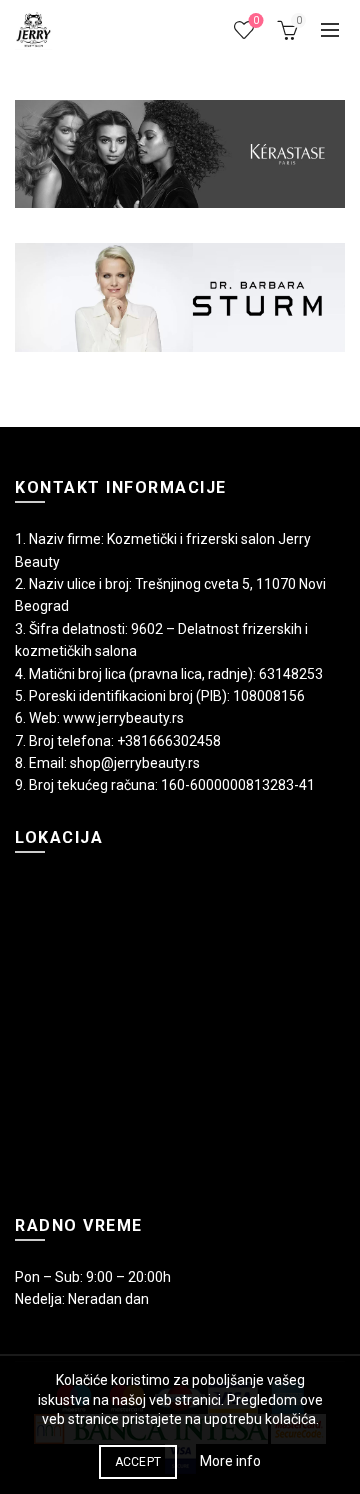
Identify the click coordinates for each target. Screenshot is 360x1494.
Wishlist (256, 20)
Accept (138, 1462)
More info (230, 1461)
